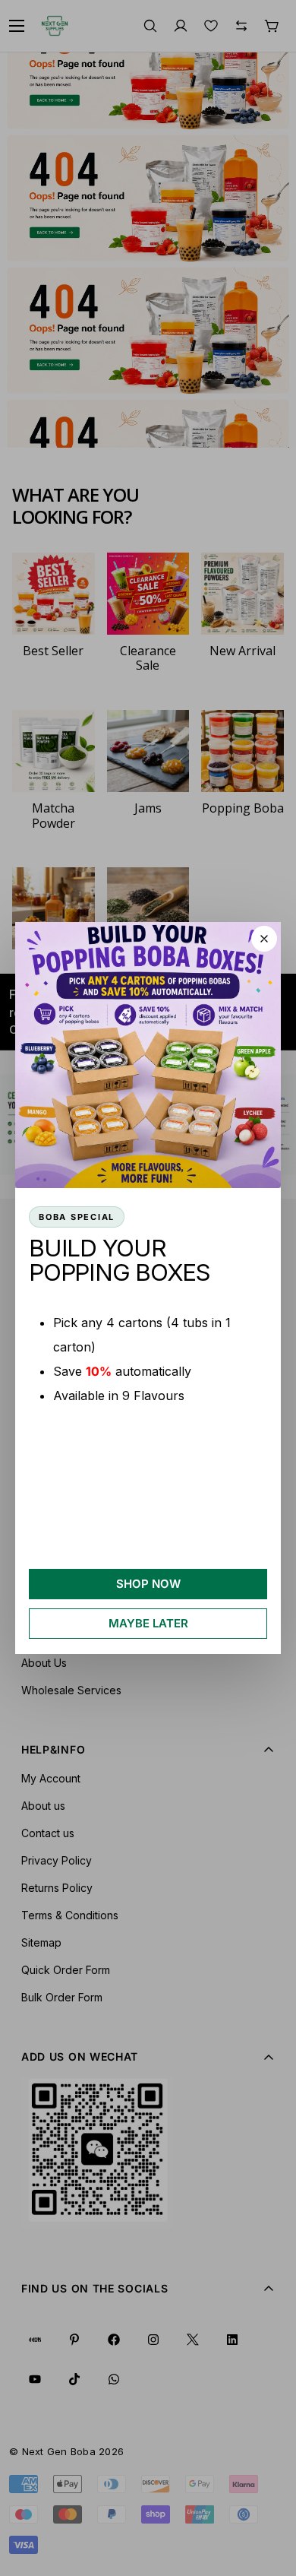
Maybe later (148, 1623)
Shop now (148, 1584)
